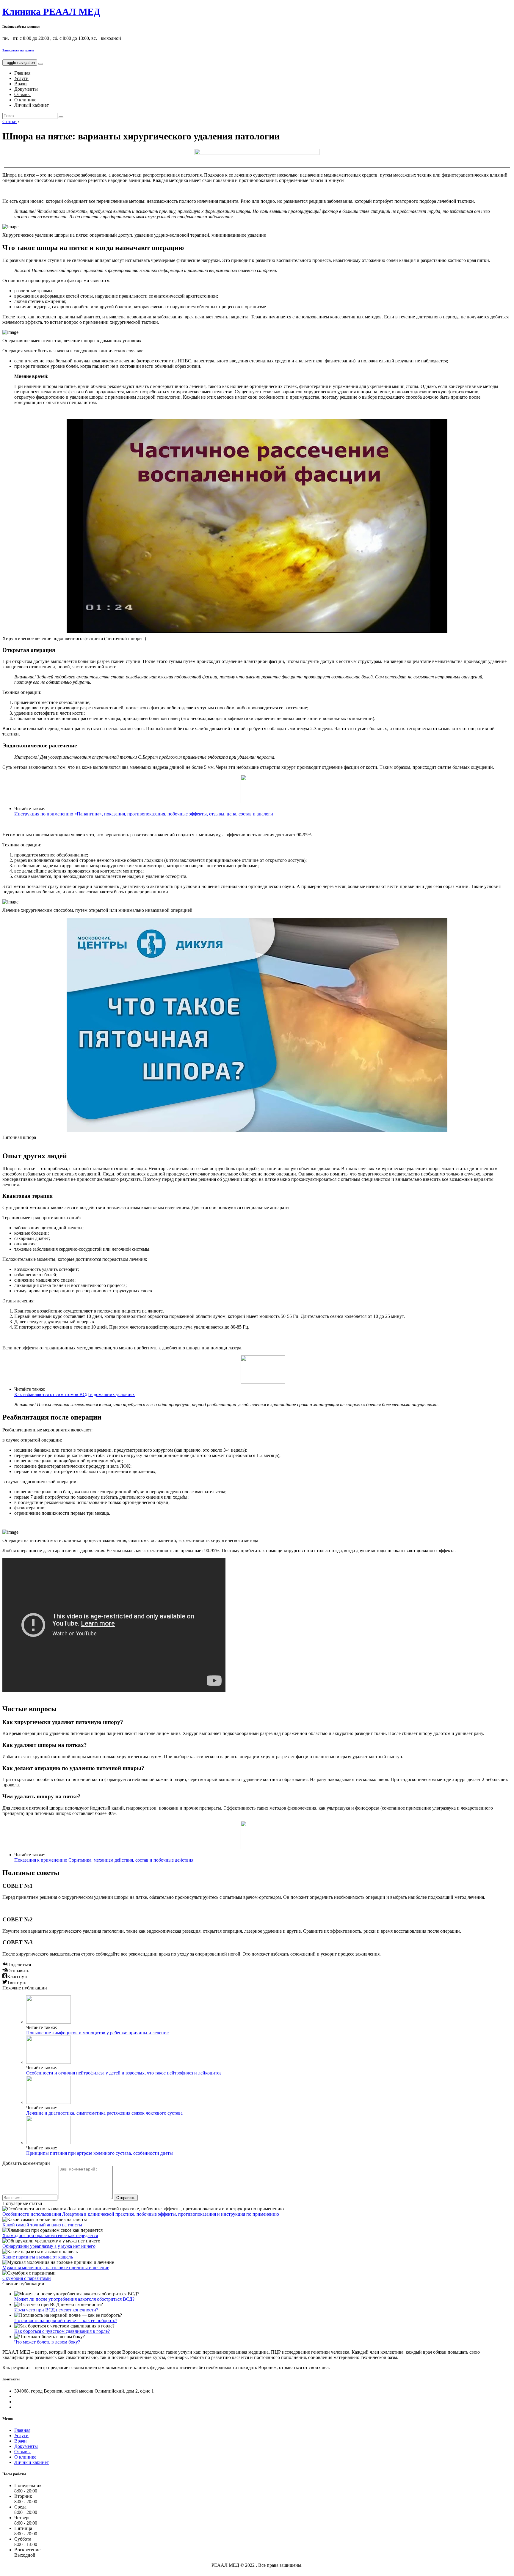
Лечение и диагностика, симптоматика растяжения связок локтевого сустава (104, 2113)
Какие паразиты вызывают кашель (38, 2257)
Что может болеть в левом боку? (47, 2342)
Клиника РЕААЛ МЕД (51, 12)
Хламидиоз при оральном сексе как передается (50, 2235)
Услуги (21, 78)
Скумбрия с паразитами (27, 2278)
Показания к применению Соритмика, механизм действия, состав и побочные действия (104, 1860)
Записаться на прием (18, 50)
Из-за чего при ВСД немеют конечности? (56, 2310)
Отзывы (22, 94)
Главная (22, 73)
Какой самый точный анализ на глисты (42, 2225)
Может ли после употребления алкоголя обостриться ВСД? (74, 2299)
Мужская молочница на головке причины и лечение (56, 2268)
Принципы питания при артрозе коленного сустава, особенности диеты (99, 2153)
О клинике (25, 100)
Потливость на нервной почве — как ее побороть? (66, 2320)
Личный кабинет (32, 105)
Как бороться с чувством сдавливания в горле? (62, 2331)
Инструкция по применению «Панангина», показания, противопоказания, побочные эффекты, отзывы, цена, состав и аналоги (144, 814)
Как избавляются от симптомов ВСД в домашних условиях (75, 1394)
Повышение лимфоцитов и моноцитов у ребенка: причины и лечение (97, 2033)
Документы (26, 89)
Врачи (21, 84)
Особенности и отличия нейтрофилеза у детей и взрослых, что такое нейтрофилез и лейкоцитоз (124, 2073)
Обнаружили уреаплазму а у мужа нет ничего (49, 2246)
